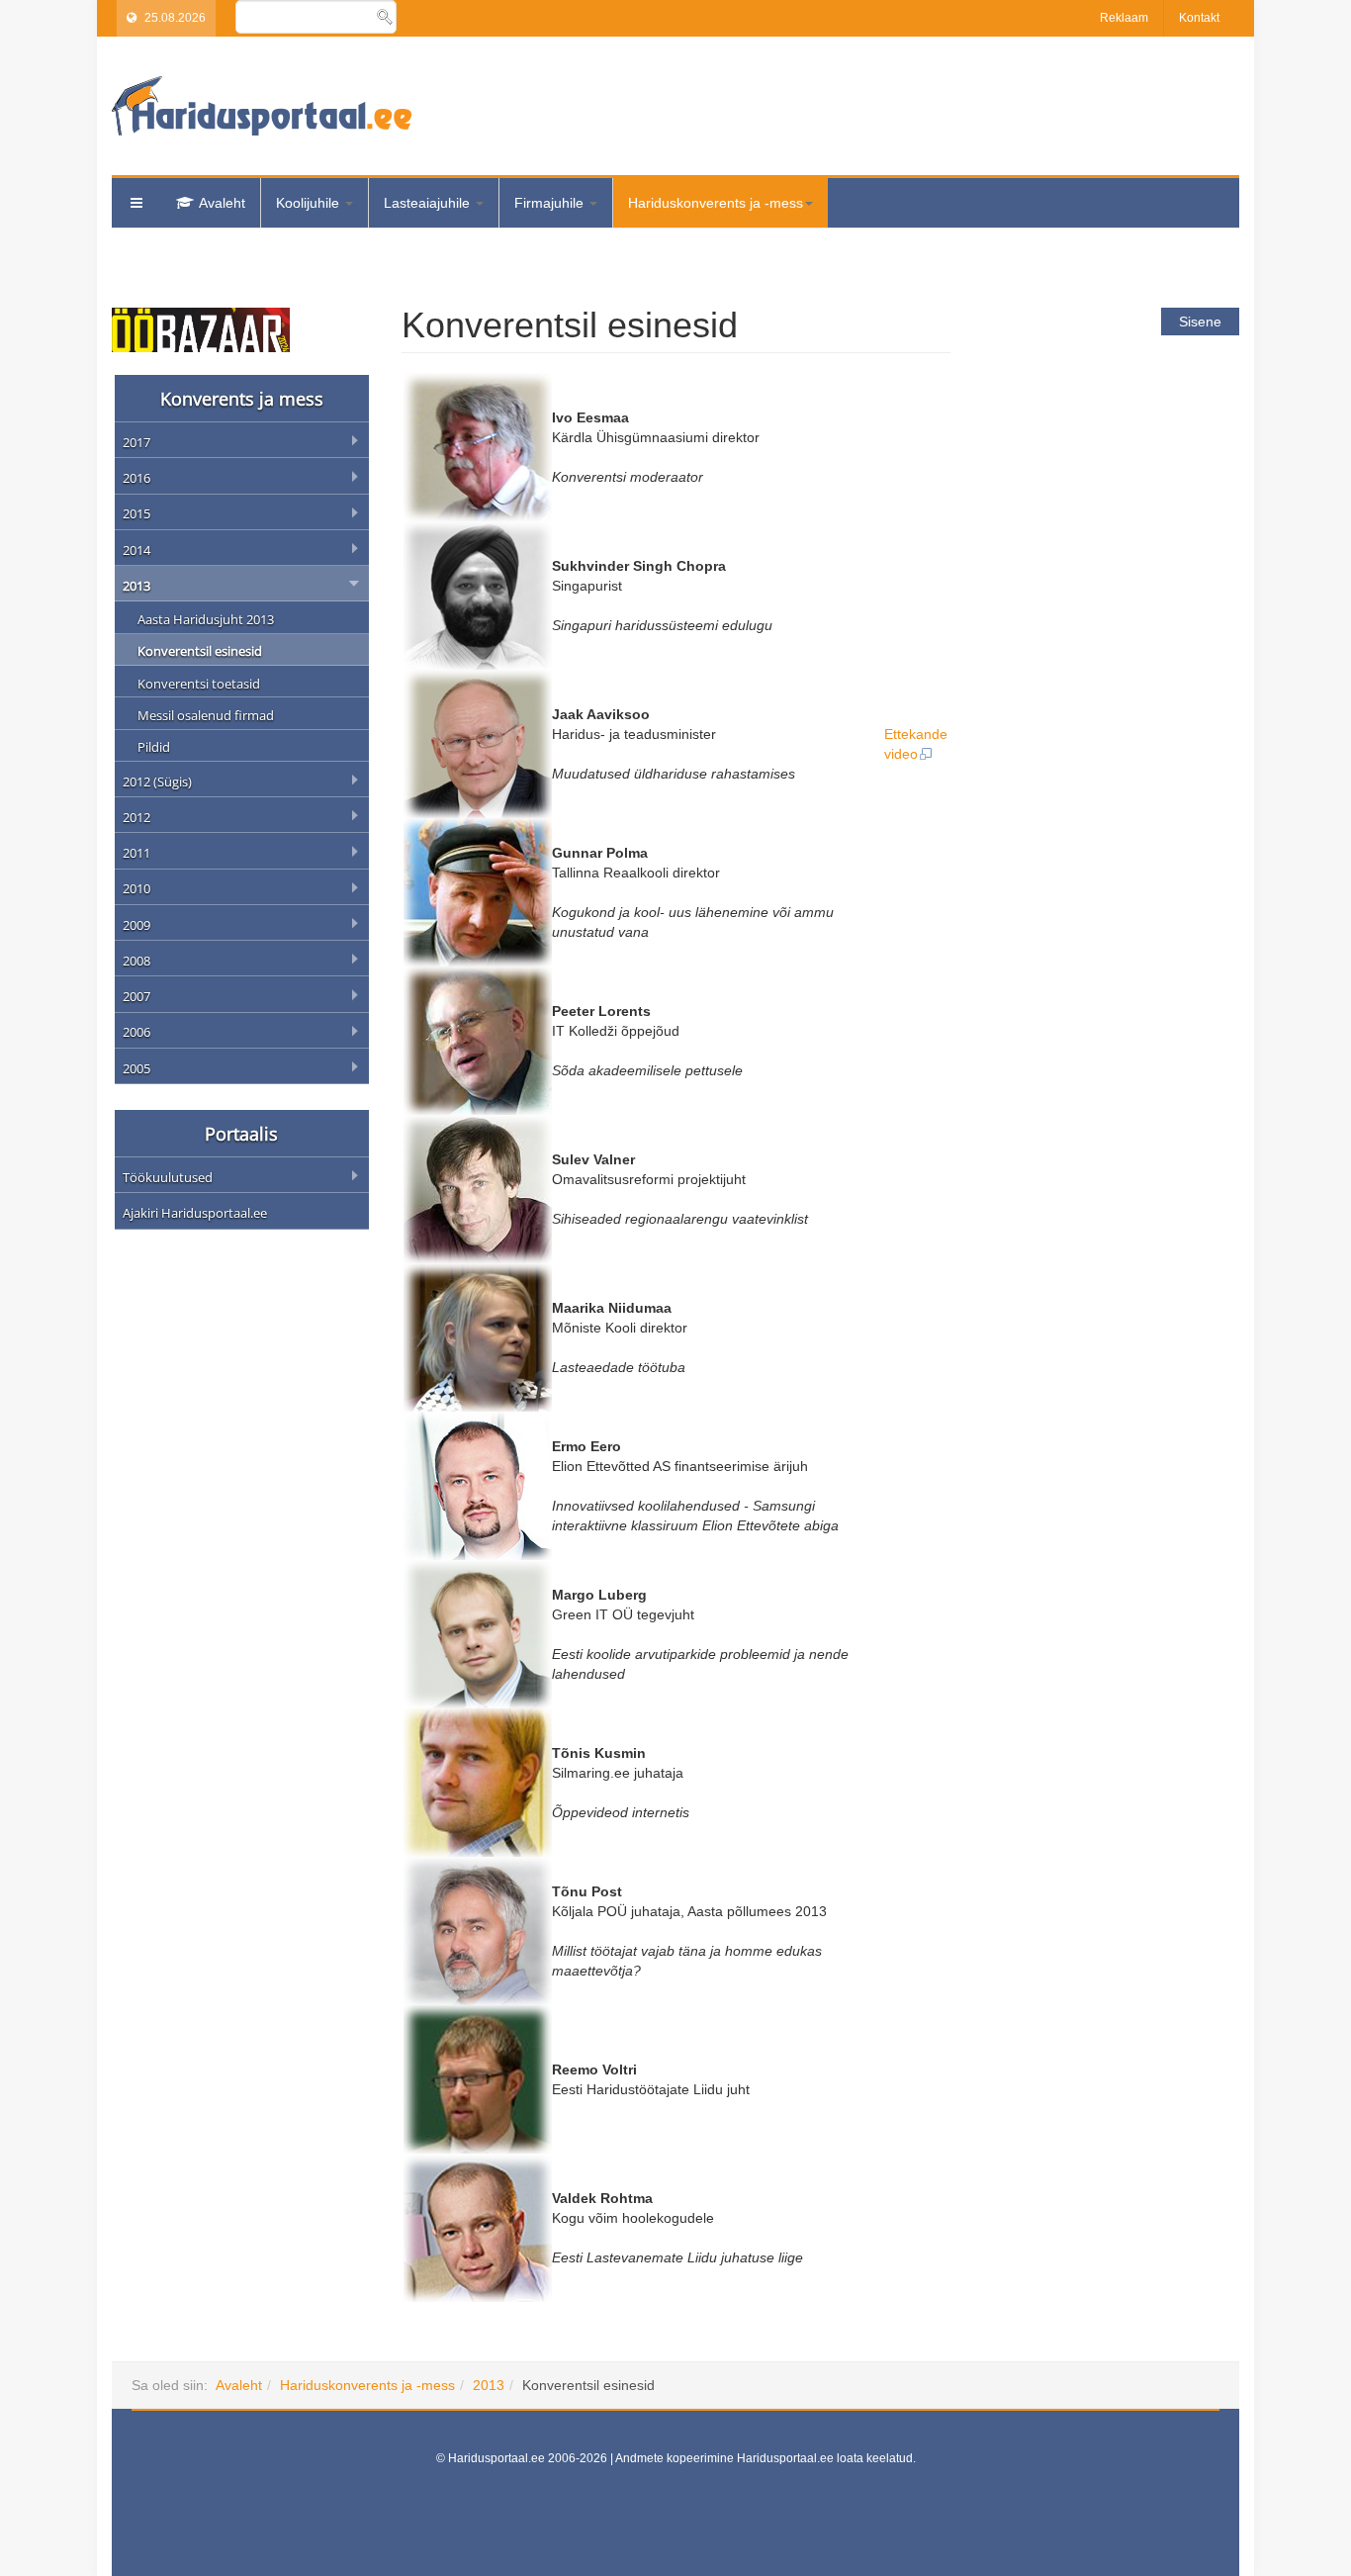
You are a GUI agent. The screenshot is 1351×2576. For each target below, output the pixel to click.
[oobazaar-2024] (201, 328)
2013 (489, 2385)
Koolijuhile (310, 203)
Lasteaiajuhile (429, 203)
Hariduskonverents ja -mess (716, 203)
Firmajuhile (551, 203)
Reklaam (1124, 18)
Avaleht (222, 203)
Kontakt (1199, 18)
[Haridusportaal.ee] (262, 106)
